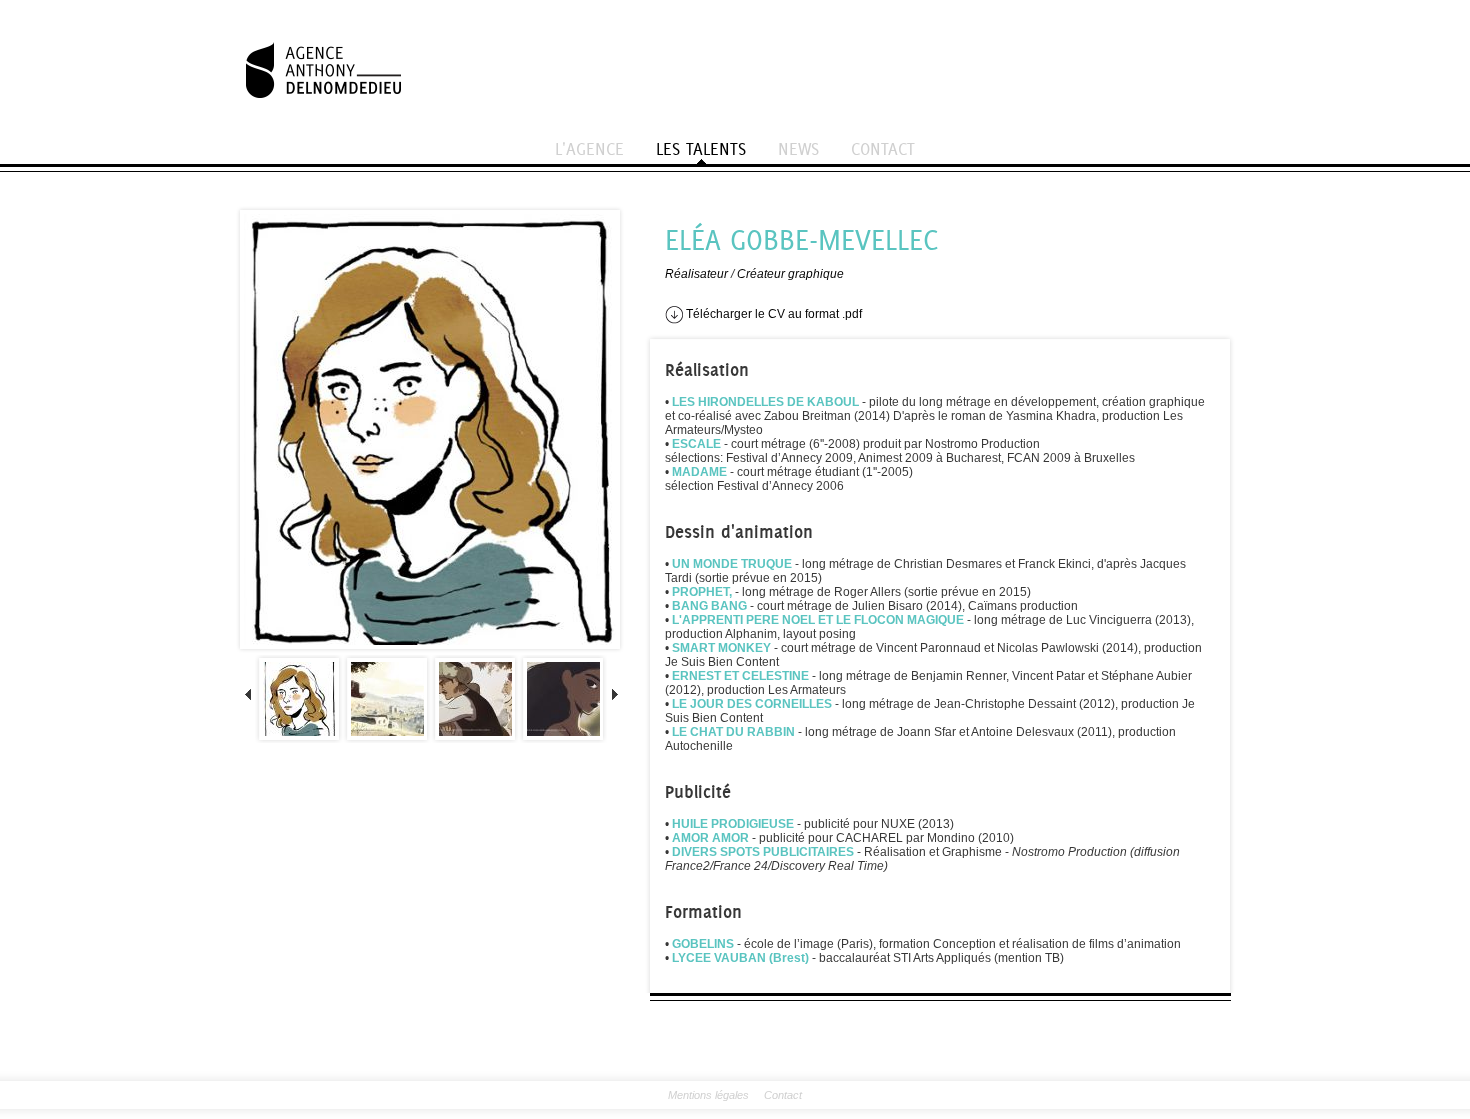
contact (883, 148)
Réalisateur (696, 274)
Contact (783, 1095)
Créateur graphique (790, 274)
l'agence (589, 148)
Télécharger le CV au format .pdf (772, 314)
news (798, 148)
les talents (701, 148)
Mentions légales (708, 1095)
